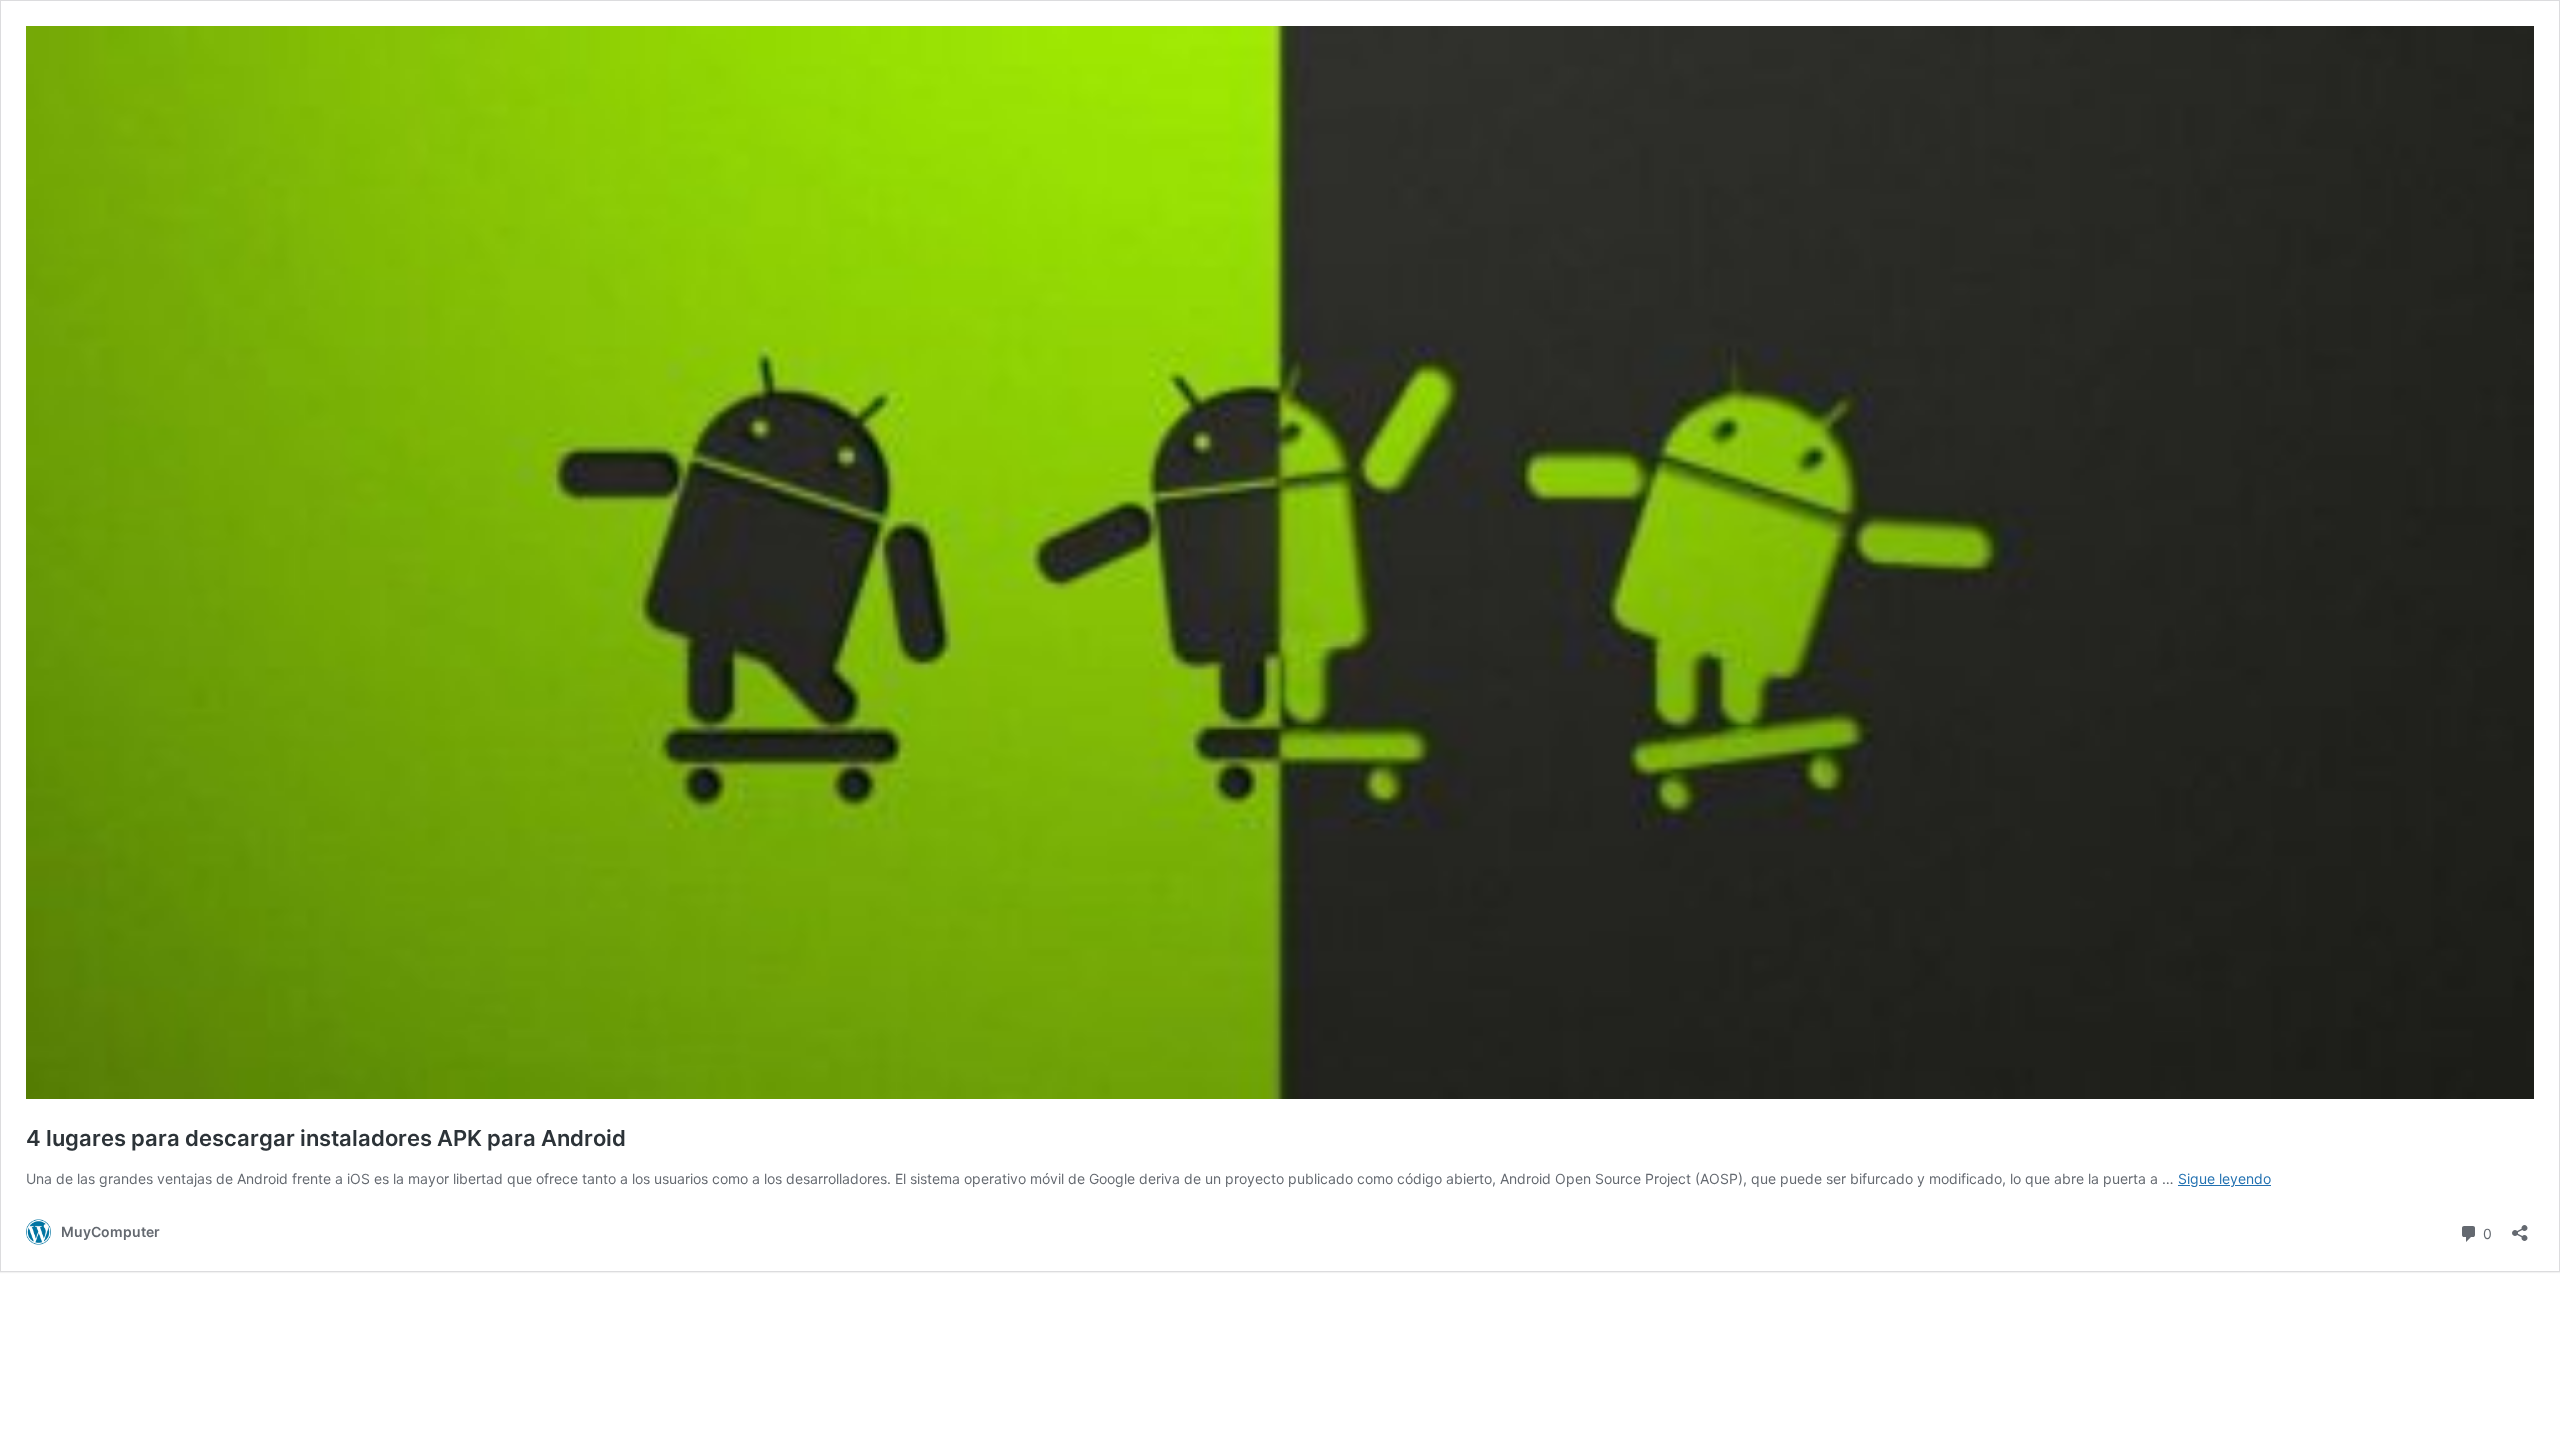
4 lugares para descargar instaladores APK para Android (326, 1138)
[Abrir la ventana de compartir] (2520, 1226)
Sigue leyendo (2224, 1178)
